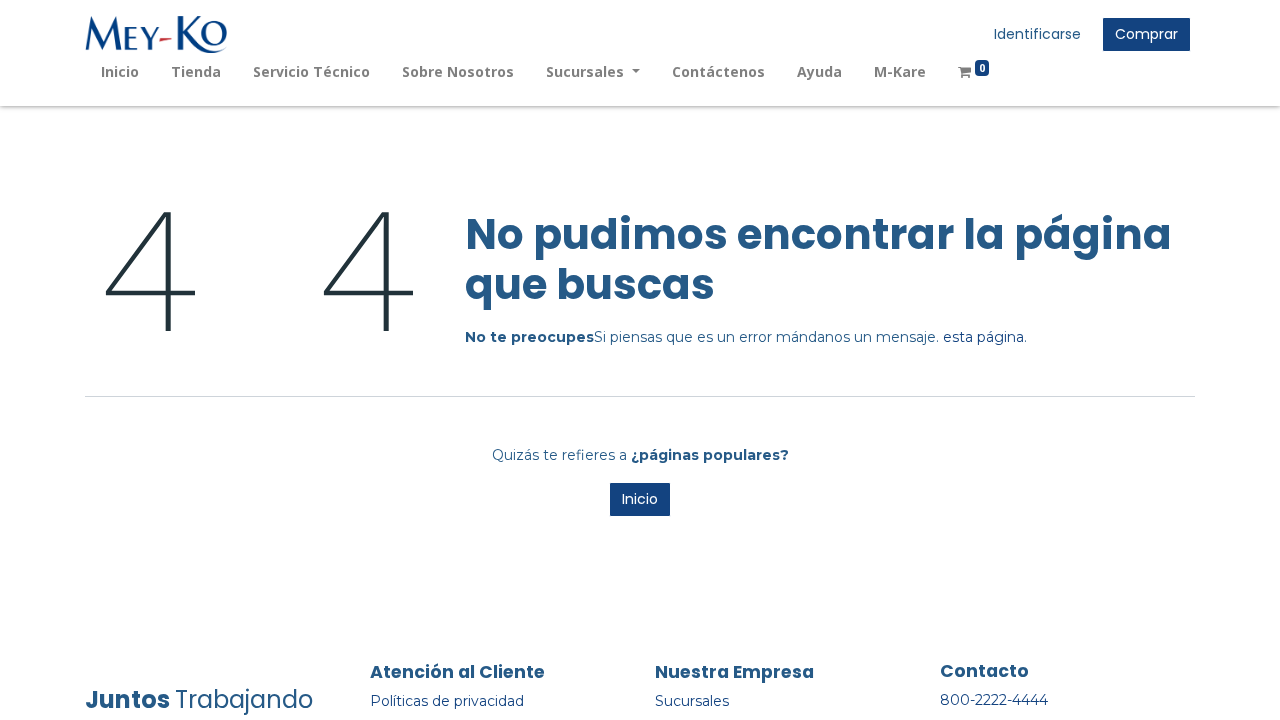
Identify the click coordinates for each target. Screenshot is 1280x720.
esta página (983, 337)
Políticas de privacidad (447, 701)
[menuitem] (120, 71)
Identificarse (1037, 34)
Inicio (640, 499)
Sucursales (692, 701)
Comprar (1146, 34)
